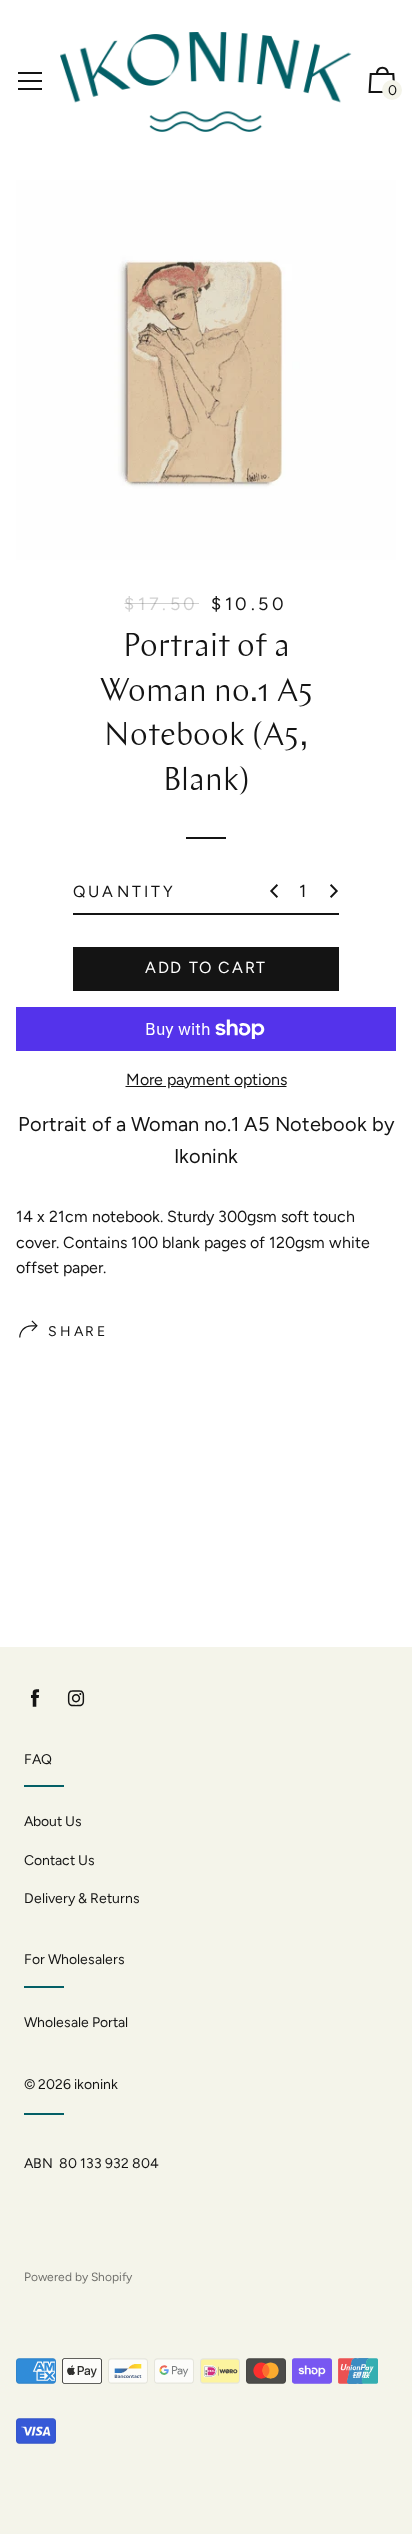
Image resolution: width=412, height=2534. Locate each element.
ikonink (96, 2084)
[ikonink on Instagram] (76, 1698)
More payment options (206, 1079)
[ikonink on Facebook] (35, 1698)
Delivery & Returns (82, 1898)
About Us (53, 1821)
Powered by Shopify (78, 2277)
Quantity (125, 891)
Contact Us (59, 1860)
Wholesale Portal (76, 2022)
